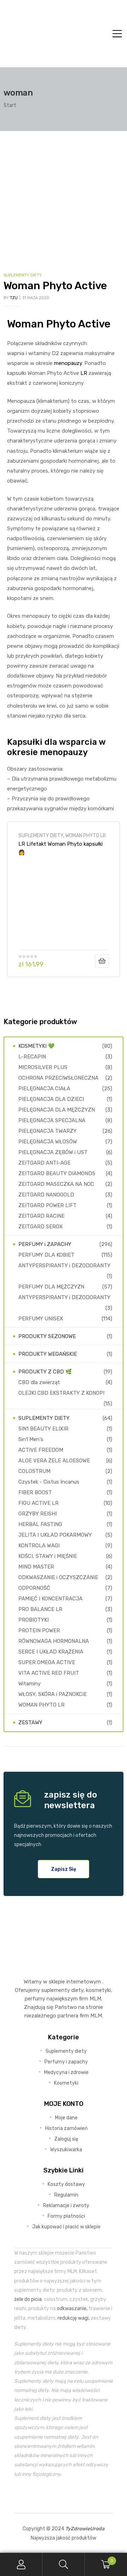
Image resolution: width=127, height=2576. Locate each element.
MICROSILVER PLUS (43, 1067)
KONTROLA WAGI (39, 1546)
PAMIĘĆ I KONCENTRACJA (50, 1599)
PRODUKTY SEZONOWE (47, 1336)
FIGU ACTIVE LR (38, 1503)
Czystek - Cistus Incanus (49, 1482)
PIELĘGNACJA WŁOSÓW (48, 1142)
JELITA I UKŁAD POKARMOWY (55, 1535)
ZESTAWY (30, 1723)
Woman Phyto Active (55, 286)
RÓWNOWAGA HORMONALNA (54, 1641)
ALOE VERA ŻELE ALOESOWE (54, 1461)
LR (84, 373)
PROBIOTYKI (34, 1620)
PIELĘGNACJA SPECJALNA (52, 1120)
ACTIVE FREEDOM (41, 1450)
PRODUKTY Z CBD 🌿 (45, 1372)
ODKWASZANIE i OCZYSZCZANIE (58, 1577)
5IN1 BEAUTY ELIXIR (43, 1429)
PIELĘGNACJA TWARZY (47, 1131)
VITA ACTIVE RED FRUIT (49, 1673)
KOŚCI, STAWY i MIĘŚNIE (48, 1556)
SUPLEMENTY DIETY (23, 275)
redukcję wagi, (74, 2318)
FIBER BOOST (35, 1492)
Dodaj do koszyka (102, 961)
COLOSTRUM (34, 1471)
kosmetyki (98, 1990)
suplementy (56, 1990)
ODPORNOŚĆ (34, 1588)
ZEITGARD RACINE (41, 1216)
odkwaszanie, (72, 2308)
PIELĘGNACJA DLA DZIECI (51, 1099)
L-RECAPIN (32, 1057)
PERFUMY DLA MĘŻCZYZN (51, 1287)
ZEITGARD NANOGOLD (46, 1195)
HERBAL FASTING (40, 1524)
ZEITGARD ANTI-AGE (44, 1163)
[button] (64, 1869)
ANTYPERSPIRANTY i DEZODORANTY (64, 1266)
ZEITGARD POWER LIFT (47, 1205)
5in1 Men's (31, 1439)
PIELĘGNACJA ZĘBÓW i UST (53, 1152)
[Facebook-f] (47, 2496)
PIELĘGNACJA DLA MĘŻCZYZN (57, 1110)
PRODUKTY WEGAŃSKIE (48, 1354)
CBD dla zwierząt (39, 1382)
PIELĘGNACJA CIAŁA (44, 1089)
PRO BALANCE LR (40, 1609)
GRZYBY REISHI (38, 1514)
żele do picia (28, 2299)
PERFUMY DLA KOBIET (46, 1255)
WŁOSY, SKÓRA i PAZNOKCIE (53, 1694)
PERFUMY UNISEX (41, 1319)
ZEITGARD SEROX (41, 1227)
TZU (14, 298)
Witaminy (29, 1684)
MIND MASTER (36, 1567)
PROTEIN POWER (39, 1630)
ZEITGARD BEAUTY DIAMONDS (57, 1173)
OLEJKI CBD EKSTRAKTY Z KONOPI (61, 1393)
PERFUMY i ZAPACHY (45, 1244)
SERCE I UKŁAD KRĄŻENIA (51, 1652)
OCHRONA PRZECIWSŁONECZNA (58, 1078)
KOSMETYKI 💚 (37, 1046)
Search (64, 2564)
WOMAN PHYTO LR (86, 835)
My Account (21, 2564)
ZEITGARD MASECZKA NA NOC (56, 1184)
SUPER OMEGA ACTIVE (47, 1662)
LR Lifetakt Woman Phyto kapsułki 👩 (61, 848)
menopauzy (68, 363)
